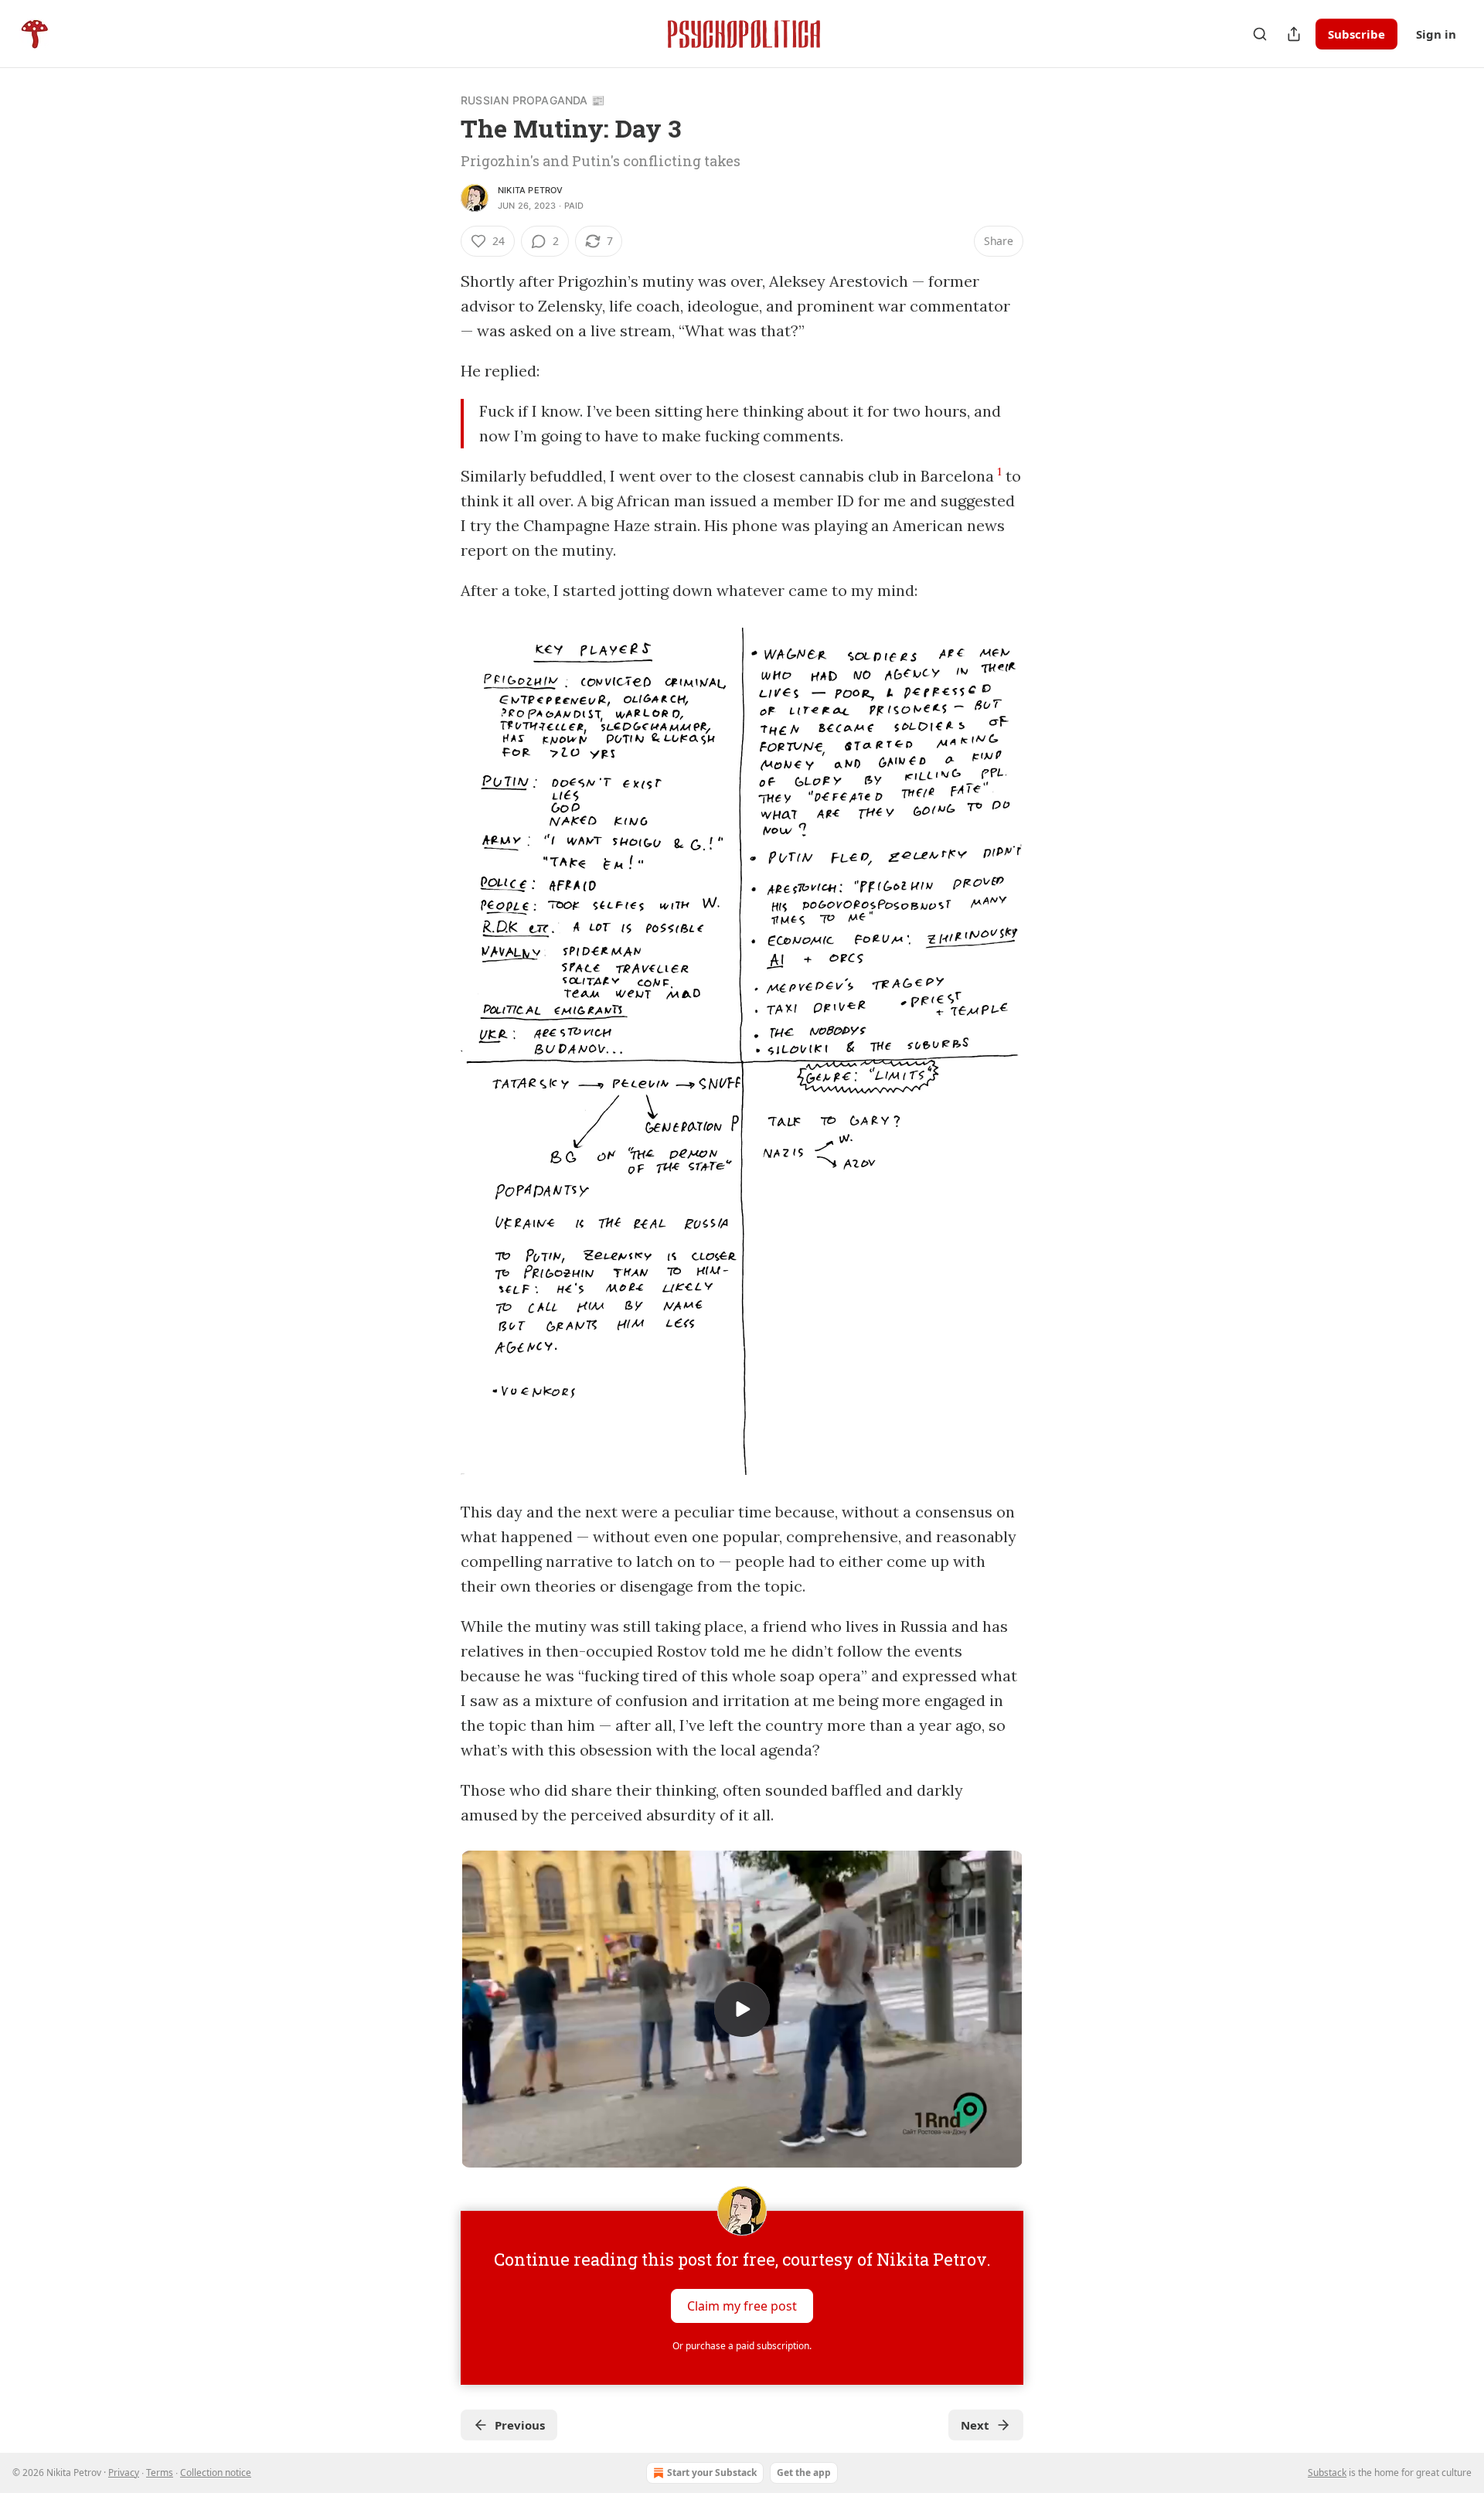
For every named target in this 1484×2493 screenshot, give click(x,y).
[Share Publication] (1294, 34)
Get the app (804, 2473)
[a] (742, 2009)
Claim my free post (742, 2306)
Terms (160, 2473)
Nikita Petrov (531, 190)
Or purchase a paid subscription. (742, 2346)
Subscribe (1356, 34)
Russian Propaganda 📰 (533, 100)
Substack (1327, 2473)
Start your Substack (712, 2473)
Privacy (124, 2473)
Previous (520, 2425)
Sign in (1436, 34)
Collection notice (216, 2473)
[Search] (1260, 34)
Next (975, 2425)
